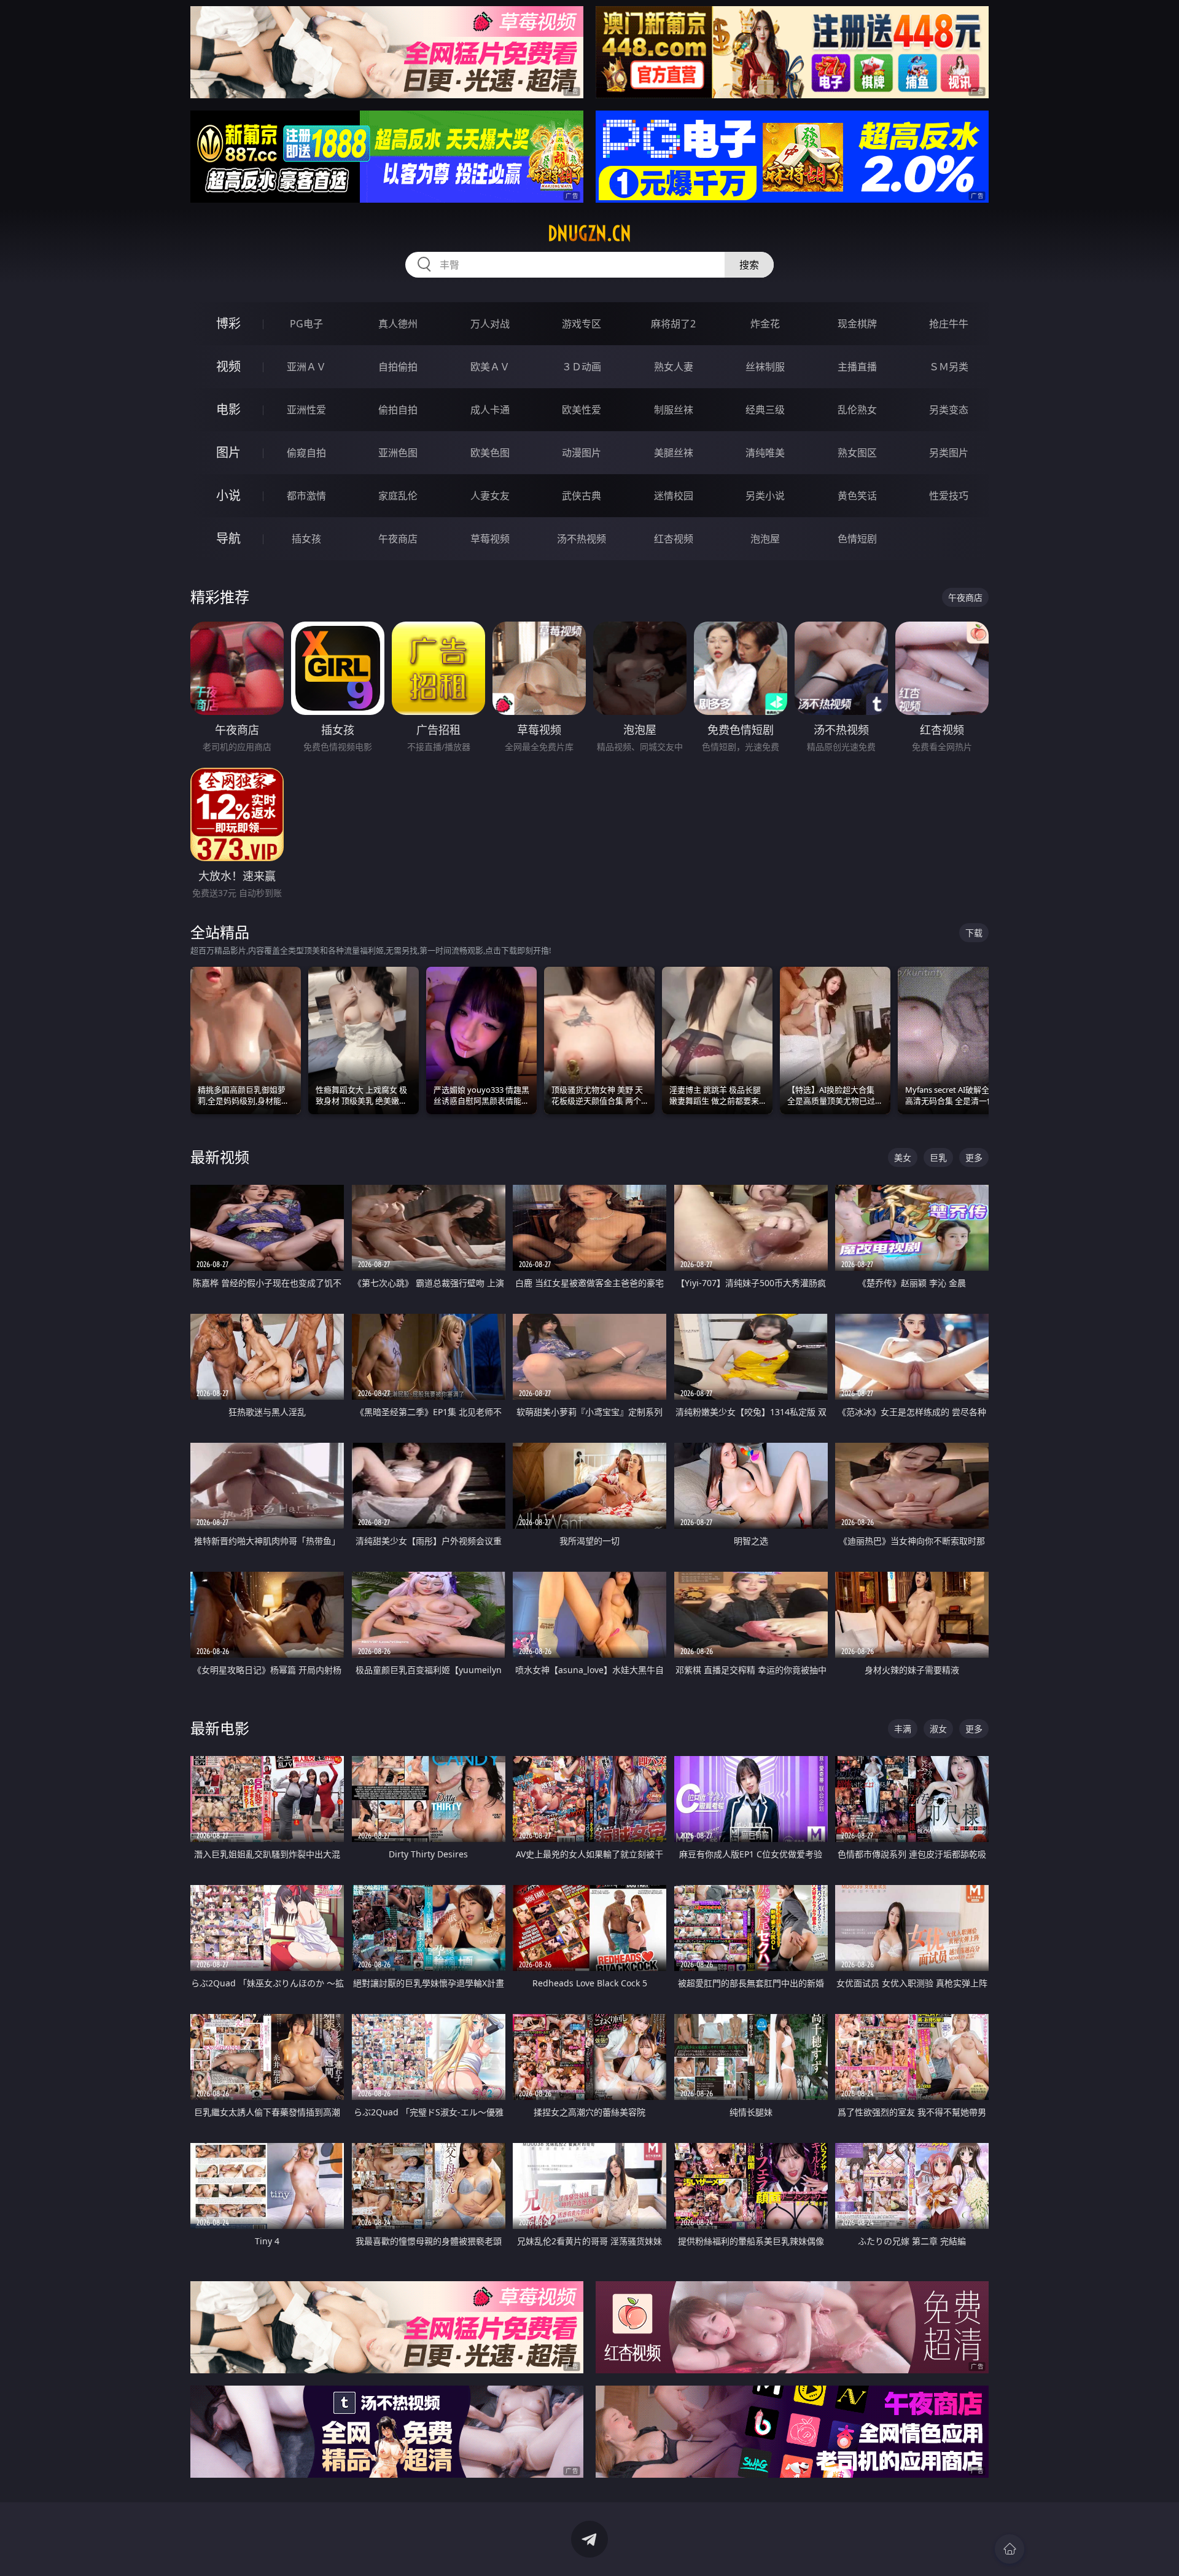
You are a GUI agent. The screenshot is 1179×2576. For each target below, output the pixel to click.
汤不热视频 (582, 539)
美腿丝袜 (674, 453)
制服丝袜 (674, 410)
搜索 (749, 265)
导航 (228, 538)
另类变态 (949, 410)
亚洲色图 (398, 453)
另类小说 (765, 496)
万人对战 (490, 324)
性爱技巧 (949, 496)
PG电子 (306, 324)
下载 (974, 933)
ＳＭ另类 (949, 367)
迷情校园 (674, 496)
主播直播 (857, 367)
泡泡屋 (765, 539)
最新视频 (220, 1157)
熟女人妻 (674, 367)
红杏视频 (674, 539)
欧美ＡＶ (490, 367)
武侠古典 (582, 496)
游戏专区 (582, 324)
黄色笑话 (857, 496)
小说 (228, 495)
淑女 (938, 1729)
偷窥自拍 (306, 453)
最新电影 (220, 1728)
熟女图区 (857, 453)
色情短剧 (857, 539)
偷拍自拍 (398, 410)
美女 (903, 1157)
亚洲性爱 (306, 410)
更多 (974, 1157)
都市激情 (306, 496)
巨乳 (938, 1157)
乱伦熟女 (857, 410)
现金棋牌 (857, 324)
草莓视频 (490, 539)
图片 (228, 452)
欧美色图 (490, 453)
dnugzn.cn (589, 233)
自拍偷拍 (398, 367)
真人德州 (398, 324)
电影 (228, 409)
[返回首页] (1010, 2549)
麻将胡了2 (673, 324)
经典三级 (765, 410)
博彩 (228, 323)
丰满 (903, 1729)
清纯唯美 (765, 453)
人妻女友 (490, 496)
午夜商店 (398, 539)
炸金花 (765, 324)
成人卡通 (490, 410)
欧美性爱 (582, 410)
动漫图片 (582, 453)
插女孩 (306, 539)
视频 (228, 366)
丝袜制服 (765, 367)
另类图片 (949, 453)
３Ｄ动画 (582, 367)
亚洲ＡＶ (306, 367)
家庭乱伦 (398, 496)
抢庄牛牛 (949, 324)
